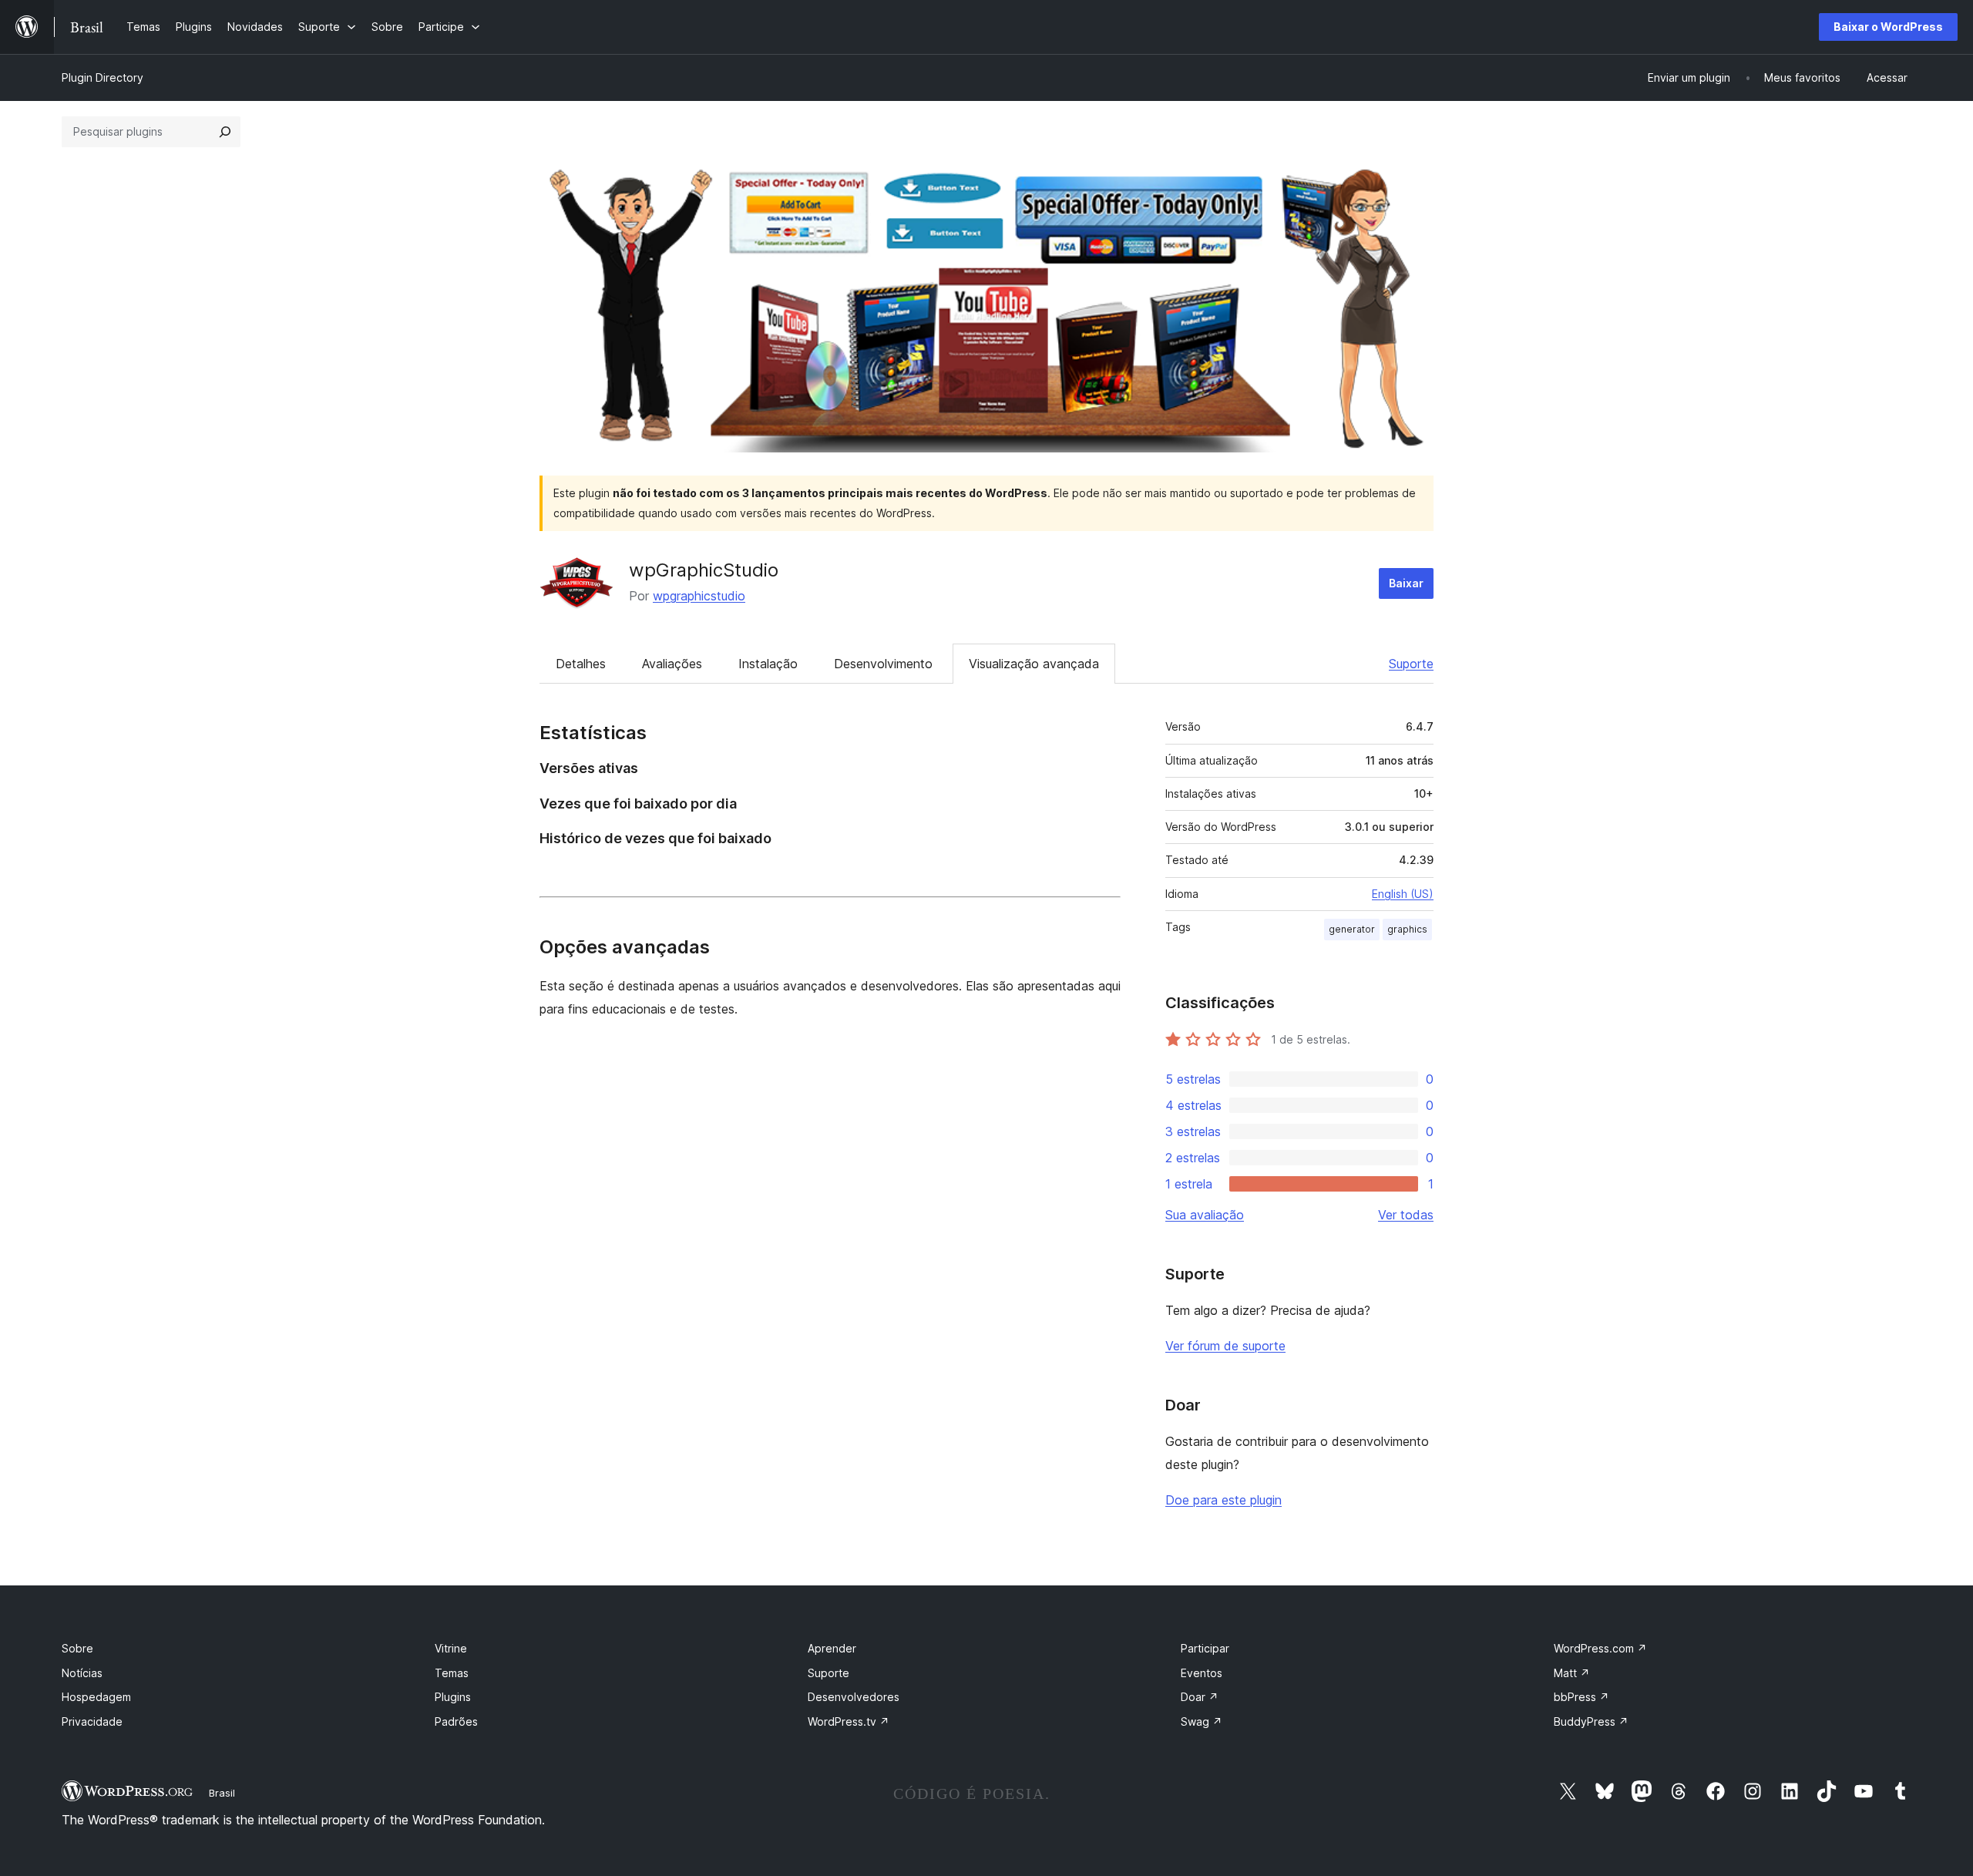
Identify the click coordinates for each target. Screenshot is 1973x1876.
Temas (452, 1673)
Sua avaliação (1205, 1215)
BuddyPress (1591, 1721)
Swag (1202, 1721)
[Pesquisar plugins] (225, 132)
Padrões (456, 1721)
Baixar (1406, 583)
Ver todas (1406, 1215)
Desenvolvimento (883, 664)
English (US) (1403, 894)
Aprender (832, 1648)
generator (1352, 929)
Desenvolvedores (854, 1697)
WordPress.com (1600, 1648)
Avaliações (672, 664)
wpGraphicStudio (704, 570)
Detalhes (581, 664)
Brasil (222, 1793)
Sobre (77, 1648)
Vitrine (451, 1648)
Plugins (453, 1697)
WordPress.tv (849, 1721)
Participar (1205, 1648)
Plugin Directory (103, 77)
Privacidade (92, 1721)
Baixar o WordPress (1888, 27)
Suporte (1411, 664)
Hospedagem (96, 1697)
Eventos (1202, 1673)
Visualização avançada (1034, 664)
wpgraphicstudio (699, 596)
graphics (1407, 929)
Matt (1572, 1673)
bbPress (1581, 1697)
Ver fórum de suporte (1225, 1346)
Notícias (82, 1673)
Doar (1200, 1697)
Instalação (768, 664)
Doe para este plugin (1223, 1500)
